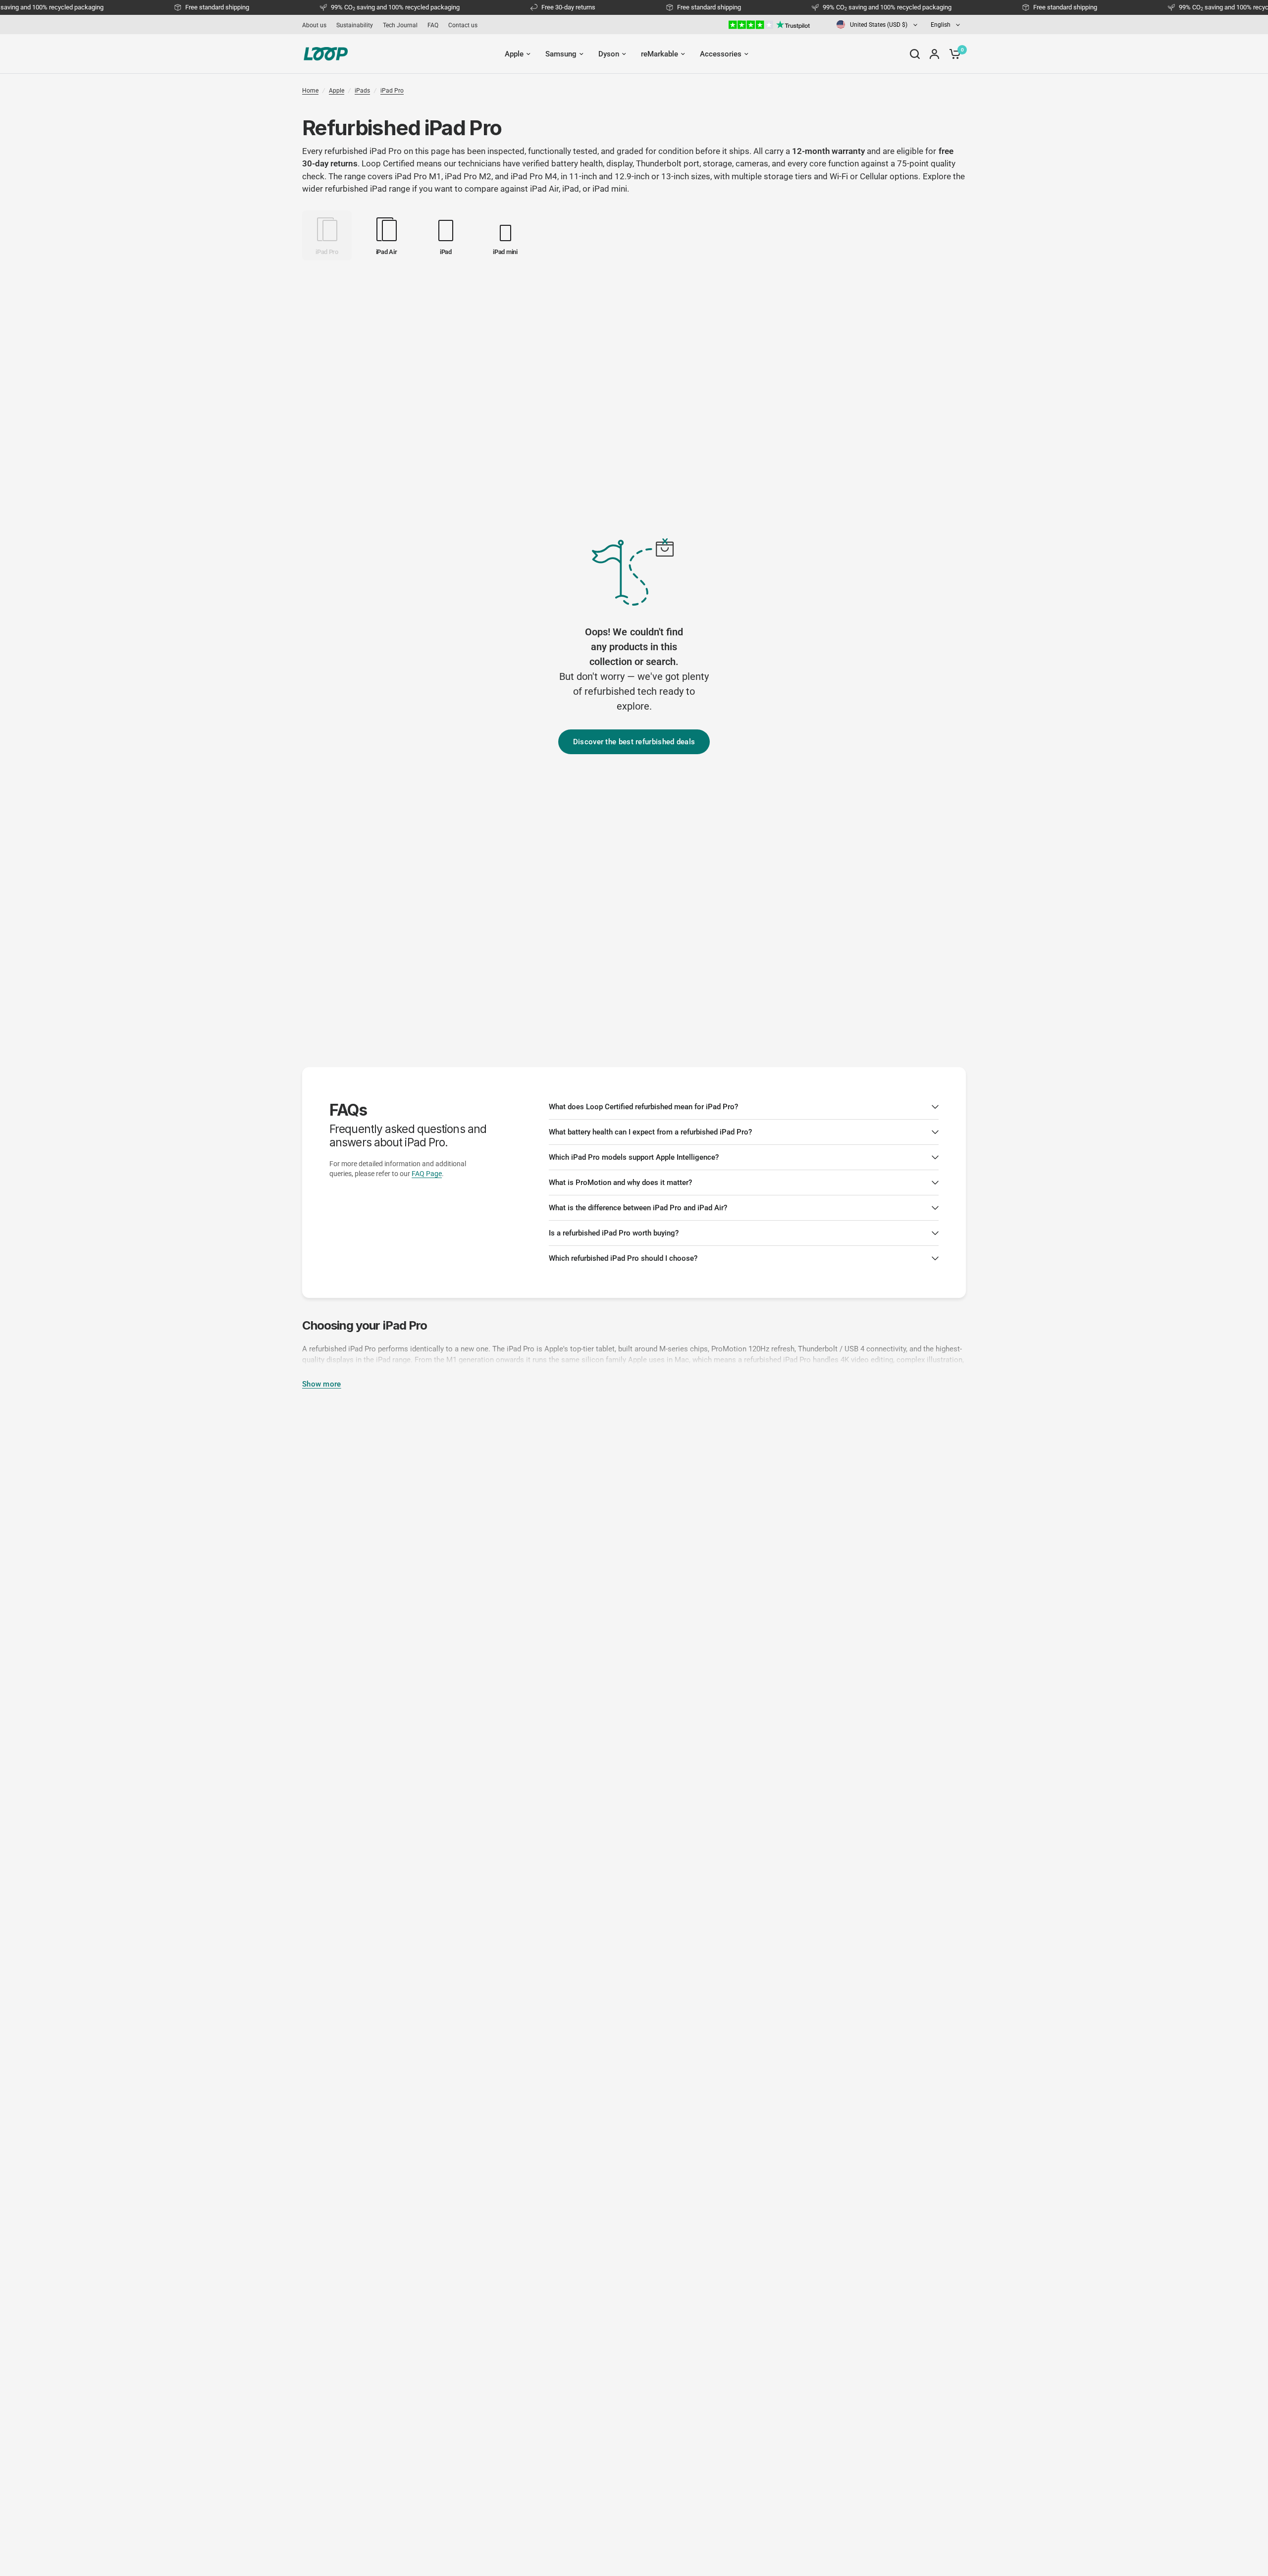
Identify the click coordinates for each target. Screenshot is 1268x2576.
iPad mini (610, 189)
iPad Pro (392, 91)
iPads (362, 91)
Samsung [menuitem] (561, 54)
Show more (322, 1384)
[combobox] (877, 25)
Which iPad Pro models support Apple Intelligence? (634, 1157)
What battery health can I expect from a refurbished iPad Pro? (650, 1132)
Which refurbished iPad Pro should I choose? (623, 1258)
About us (314, 25)
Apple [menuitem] (514, 54)
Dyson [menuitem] (609, 54)
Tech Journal (400, 25)
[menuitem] (317, 25)
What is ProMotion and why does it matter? (620, 1183)
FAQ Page (427, 1174)
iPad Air (544, 189)
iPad (571, 189)
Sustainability (355, 25)
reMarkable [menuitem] (660, 54)
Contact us (463, 25)
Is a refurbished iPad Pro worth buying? (614, 1233)
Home (310, 91)
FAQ (433, 25)
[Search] (915, 54)
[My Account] (934, 54)
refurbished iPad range (368, 189)
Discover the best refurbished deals (634, 742)
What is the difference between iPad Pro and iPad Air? (638, 1208)
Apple (337, 91)
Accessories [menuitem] (721, 54)
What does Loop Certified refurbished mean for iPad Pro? (643, 1107)
